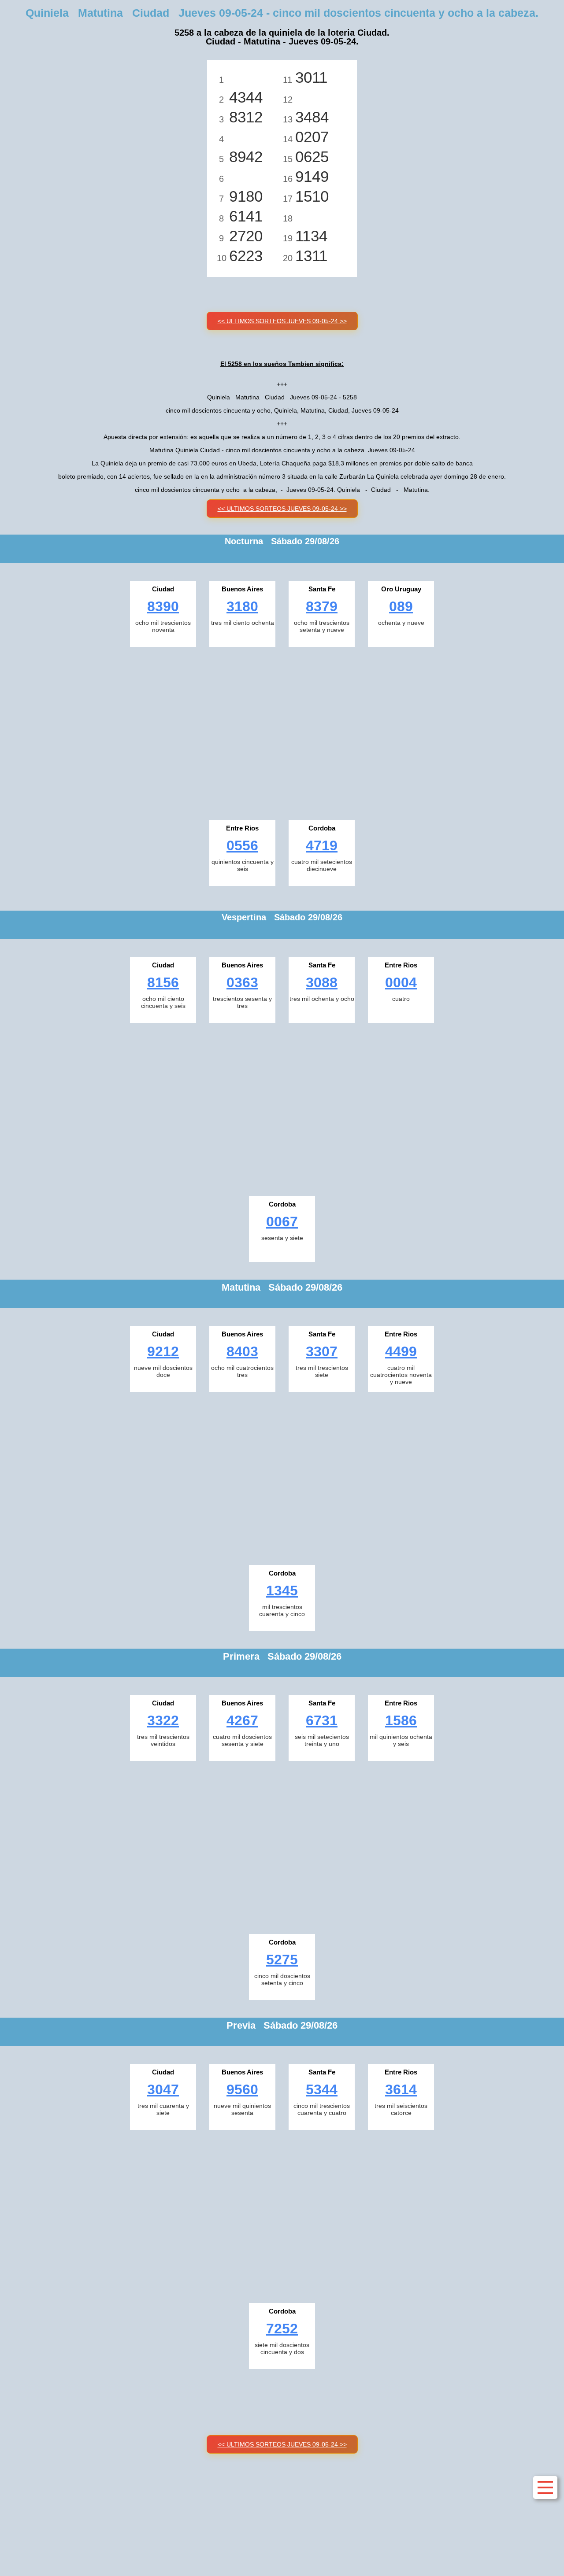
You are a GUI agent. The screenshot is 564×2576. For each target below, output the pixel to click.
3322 (163, 1720)
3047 (163, 2089)
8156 (163, 982)
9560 (242, 2089)
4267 (242, 1720)
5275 (282, 1960)
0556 (242, 845)
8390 (163, 606)
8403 (242, 1351)
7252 (282, 2329)
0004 (401, 982)
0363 (242, 982)
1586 (401, 1720)
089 (401, 606)
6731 (322, 1720)
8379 (322, 606)
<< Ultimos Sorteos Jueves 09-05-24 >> (282, 321)
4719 (322, 845)
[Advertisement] (282, 731)
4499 (401, 1351)
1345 (282, 1591)
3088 (322, 982)
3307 (322, 1351)
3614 (401, 2089)
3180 (242, 606)
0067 (282, 1222)
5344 (322, 2089)
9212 (163, 1351)
